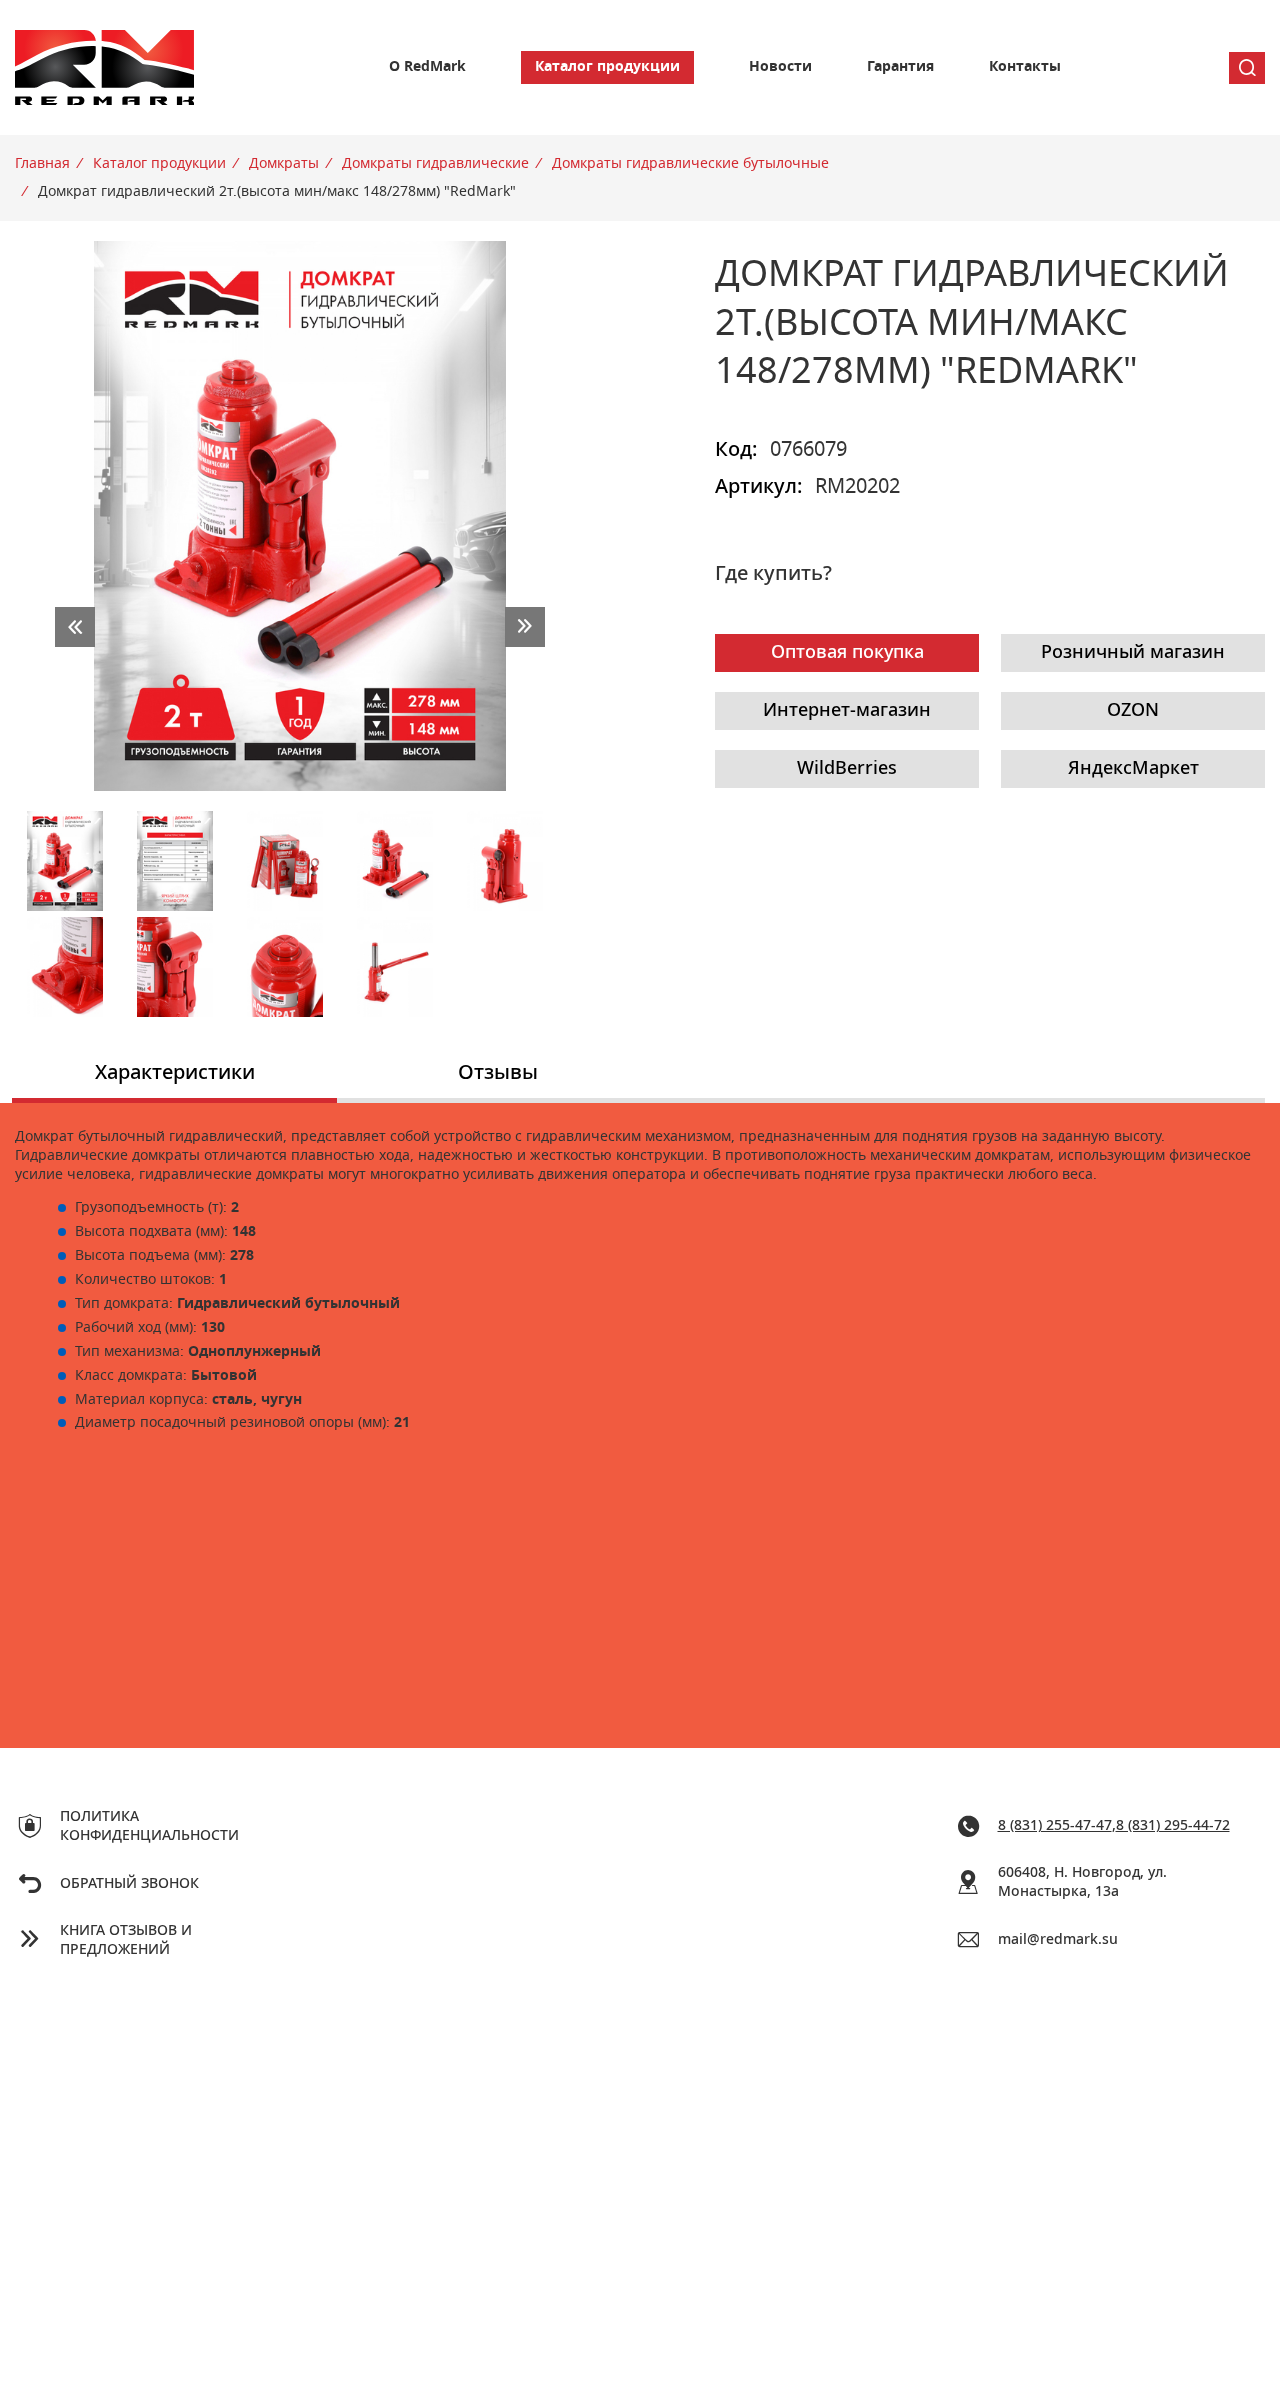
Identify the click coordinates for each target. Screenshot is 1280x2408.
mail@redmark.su (1058, 1940)
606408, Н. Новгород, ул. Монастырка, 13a (1082, 1882)
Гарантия (900, 67)
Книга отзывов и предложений (126, 1940)
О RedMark (427, 67)
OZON (1133, 711)
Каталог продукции (607, 67)
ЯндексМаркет (1133, 769)
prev (75, 627)
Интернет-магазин (847, 711)
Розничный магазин (1133, 653)
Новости (780, 67)
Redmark (105, 67)
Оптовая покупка (847, 653)
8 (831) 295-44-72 (1173, 1826)
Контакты (1025, 67)
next (525, 627)
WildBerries (847, 769)
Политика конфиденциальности (149, 1826)
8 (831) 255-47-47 (1055, 1826)
